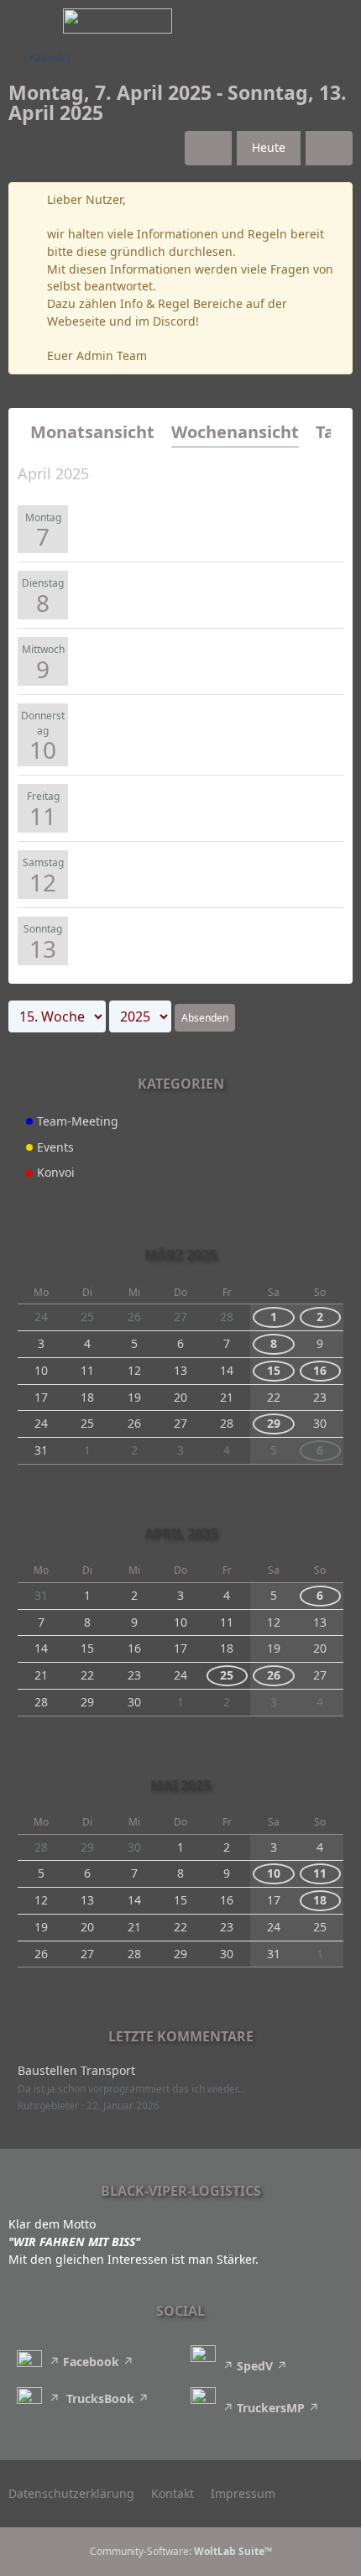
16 (320, 1370)
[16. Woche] (329, 148)
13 (43, 948)
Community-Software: (181, 2551)
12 (43, 882)
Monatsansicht (92, 432)
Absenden (205, 1018)
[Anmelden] (297, 21)
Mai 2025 (180, 1785)
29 (274, 1423)
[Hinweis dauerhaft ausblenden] (333, 201)
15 (274, 1370)
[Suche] (255, 21)
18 (320, 1900)
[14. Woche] (208, 148)
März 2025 (180, 1255)
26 (274, 1675)
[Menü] (339, 21)
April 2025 (181, 1534)
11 (43, 816)
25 (227, 1675)
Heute (269, 147)
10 (43, 750)
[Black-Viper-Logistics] (118, 21)
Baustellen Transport (76, 2070)
